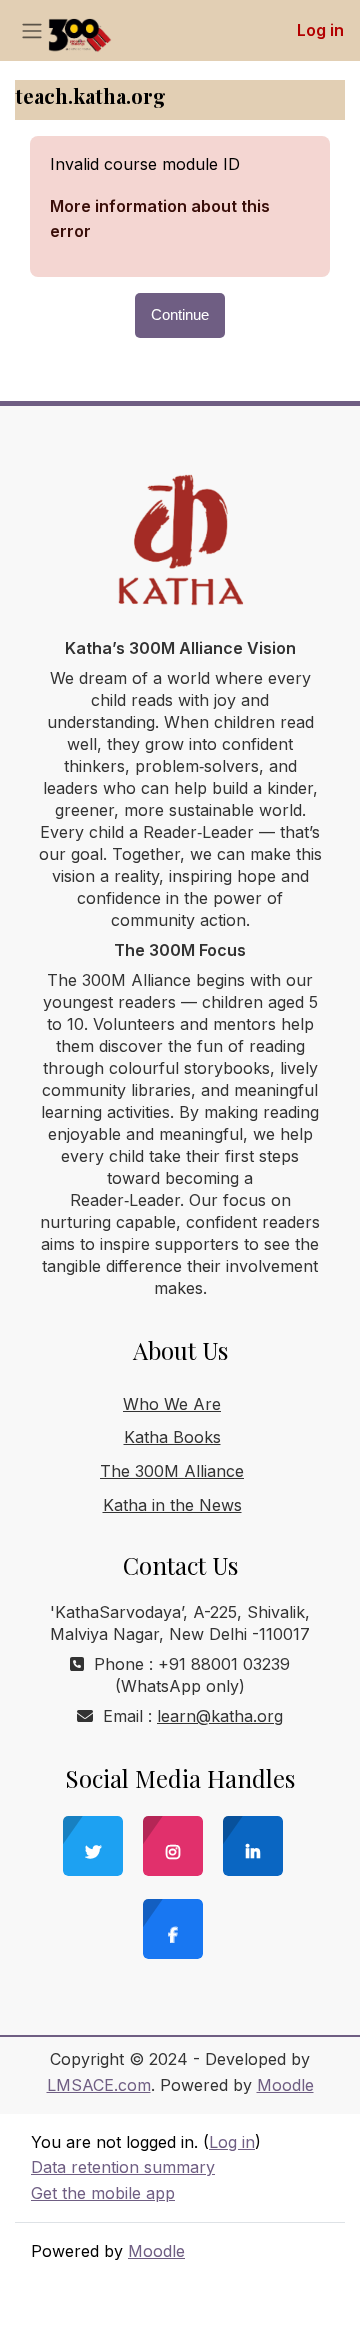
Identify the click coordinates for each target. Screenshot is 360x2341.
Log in (320, 30)
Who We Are (172, 1404)
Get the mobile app (103, 2193)
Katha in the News (172, 1505)
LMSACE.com (99, 2085)
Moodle (285, 2085)
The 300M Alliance (172, 1471)
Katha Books (172, 1437)
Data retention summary (123, 2167)
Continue (180, 315)
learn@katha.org (220, 1716)
